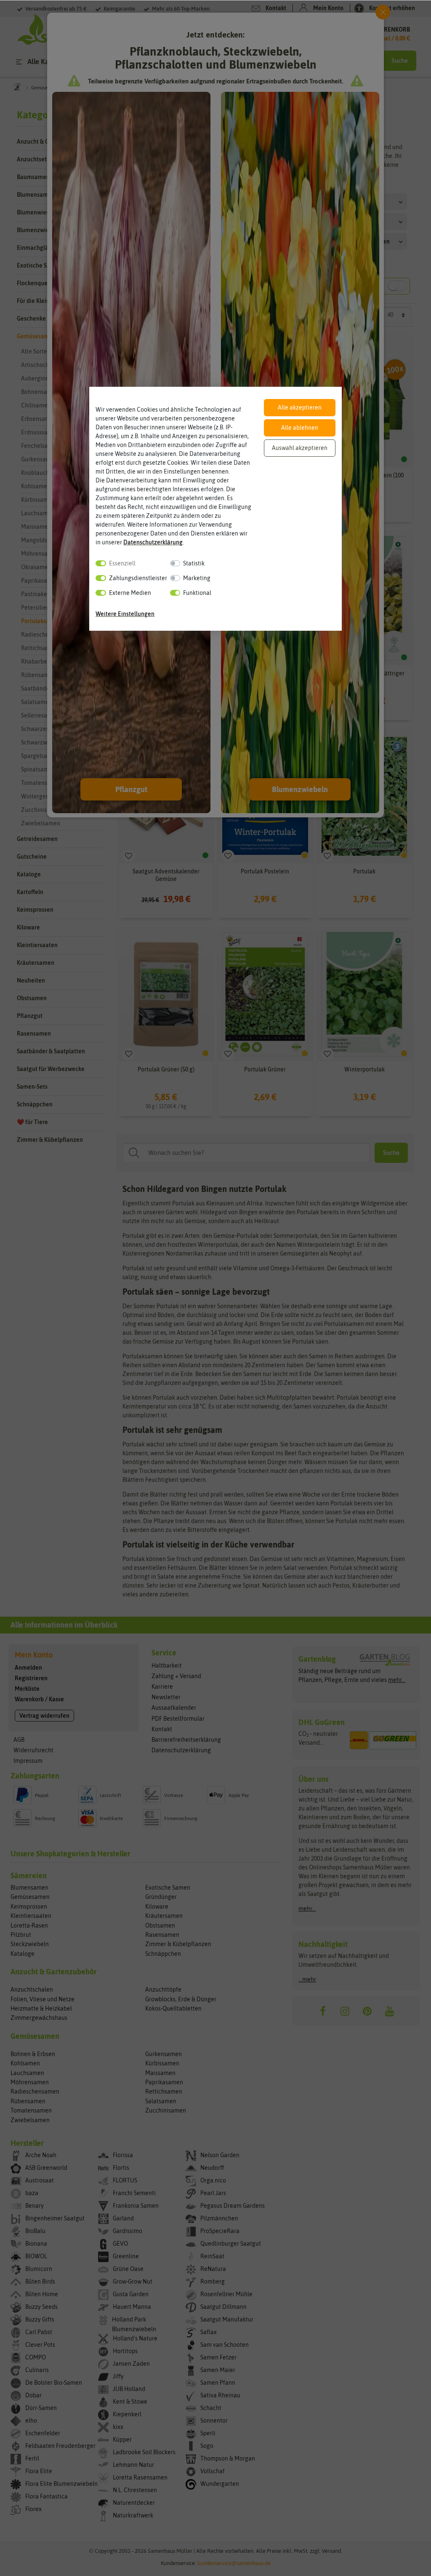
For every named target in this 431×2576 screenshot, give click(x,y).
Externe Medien (130, 593)
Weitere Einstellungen (125, 614)
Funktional (197, 593)
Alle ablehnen (300, 428)
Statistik (194, 563)
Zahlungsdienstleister (138, 578)
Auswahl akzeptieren (300, 448)
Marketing (197, 578)
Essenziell (122, 563)
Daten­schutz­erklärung (153, 542)
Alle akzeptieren (300, 407)
